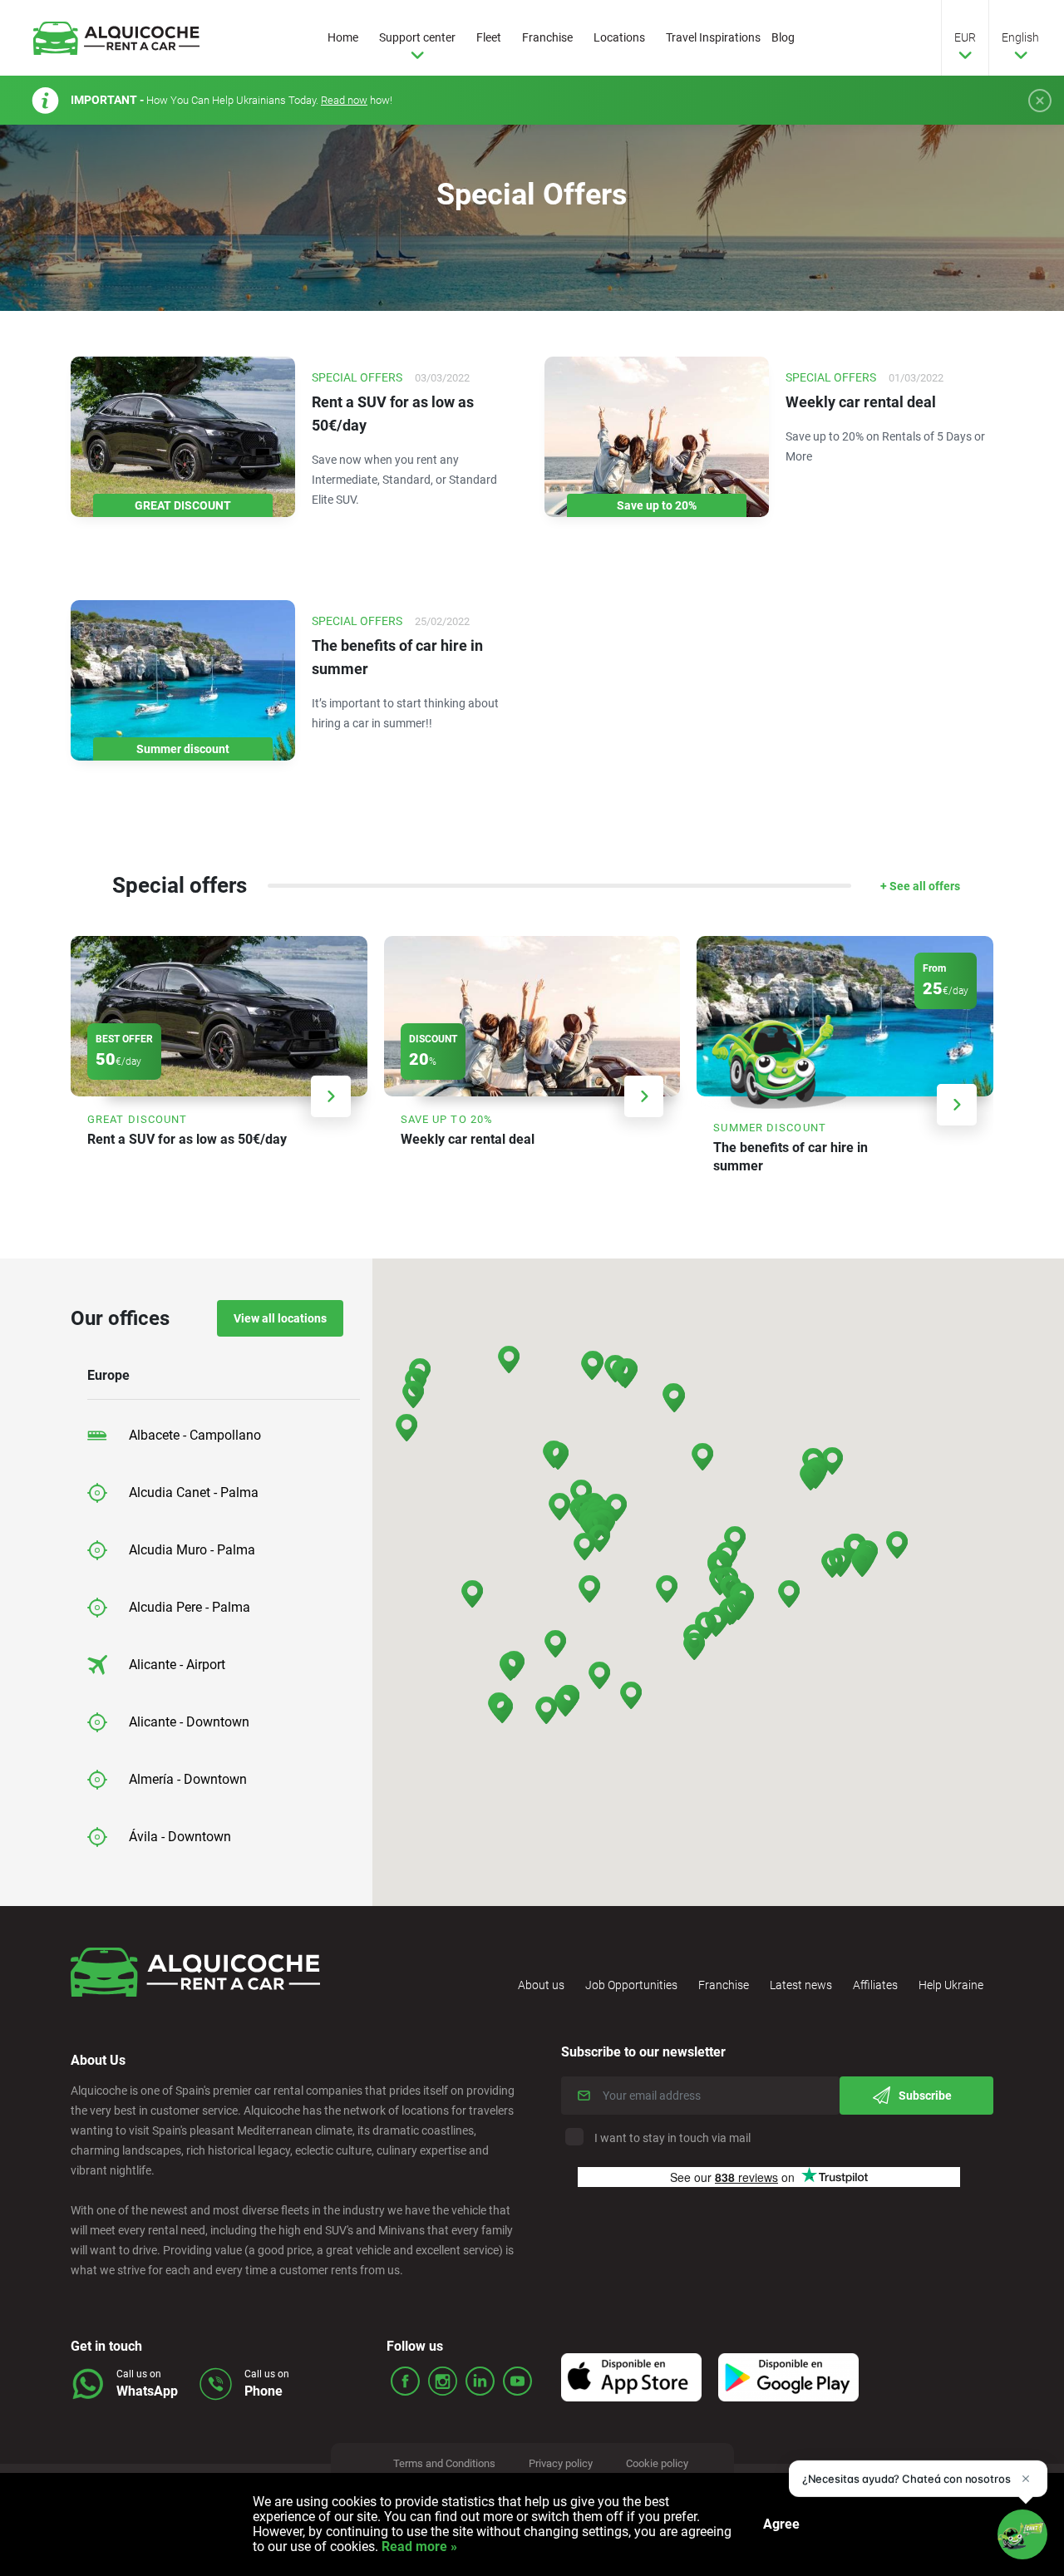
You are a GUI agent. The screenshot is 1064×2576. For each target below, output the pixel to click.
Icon (631, 2377)
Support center (417, 37)
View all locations (280, 1318)
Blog (783, 37)
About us (541, 1985)
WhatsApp (147, 2391)
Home (343, 37)
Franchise (547, 37)
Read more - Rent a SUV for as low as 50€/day (295, 458)
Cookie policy (657, 2463)
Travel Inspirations (713, 37)
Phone (264, 2391)
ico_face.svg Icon (405, 2381)
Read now (344, 100)
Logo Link (116, 38)
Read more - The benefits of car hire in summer (295, 701)
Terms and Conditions (444, 2463)
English (1020, 37)
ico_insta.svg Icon (443, 2381)
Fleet (489, 37)
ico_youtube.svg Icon (517, 2381)
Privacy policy (561, 2463)
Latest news (801, 1985)
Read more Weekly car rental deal (532, 1054)
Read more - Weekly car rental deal (769, 458)
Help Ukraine (951, 1985)
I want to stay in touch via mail (672, 2138)
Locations (619, 37)
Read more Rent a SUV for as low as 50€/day (219, 1054)
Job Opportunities (631, 1985)
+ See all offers (920, 886)
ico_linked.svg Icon (480, 2381)
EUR (965, 37)
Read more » (418, 2546)
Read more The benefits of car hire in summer (845, 1064)
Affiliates (875, 1985)
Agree (781, 2524)
